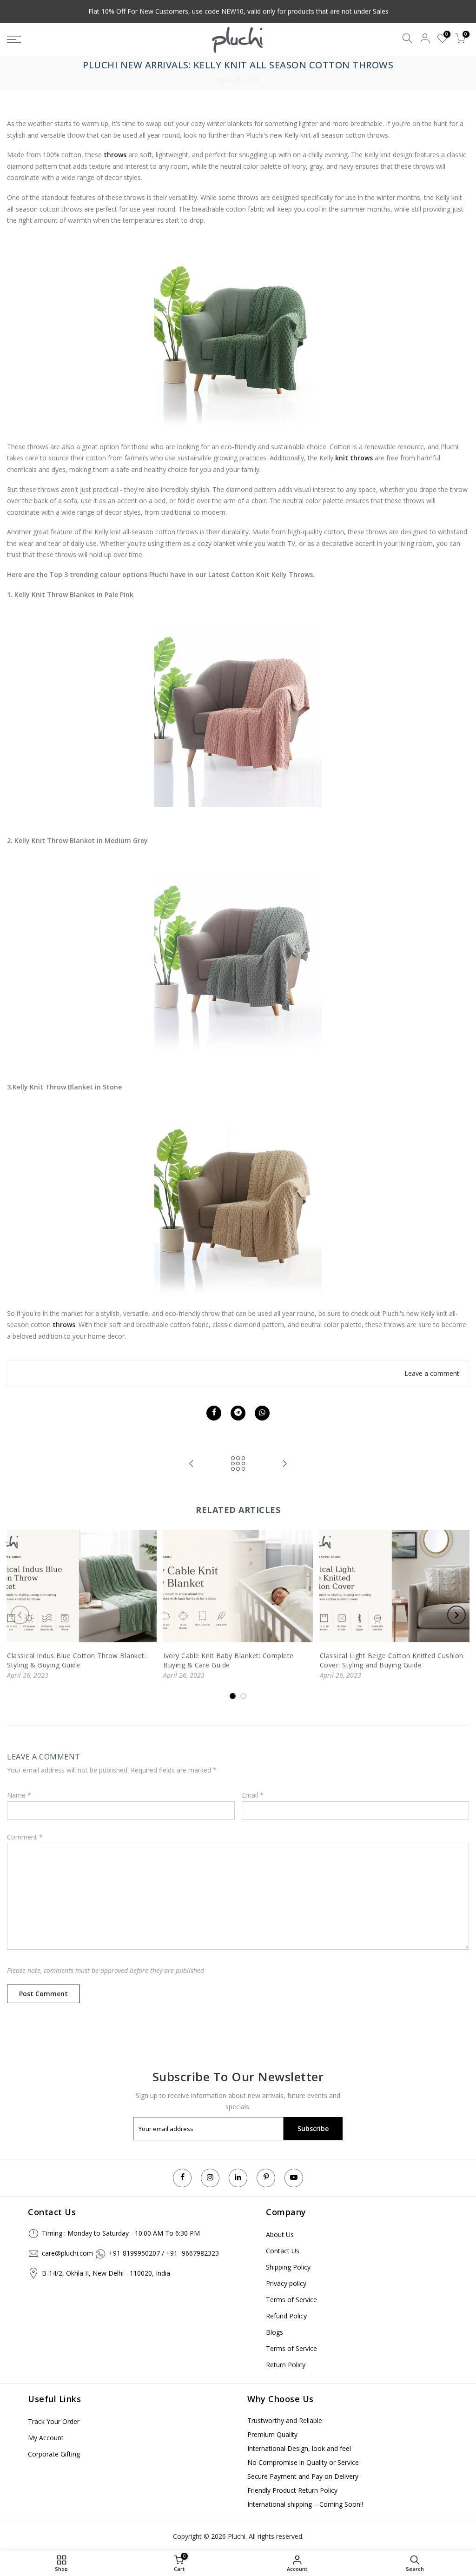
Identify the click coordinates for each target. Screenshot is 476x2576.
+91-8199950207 (134, 2253)
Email (253, 1795)
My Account (46, 2438)
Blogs (274, 2332)
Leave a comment (432, 1373)
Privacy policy (286, 2283)
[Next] (456, 1615)
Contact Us (283, 2251)
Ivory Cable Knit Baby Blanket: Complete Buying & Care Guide (228, 1660)
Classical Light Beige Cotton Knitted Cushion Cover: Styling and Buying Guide (392, 1660)
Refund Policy (286, 2316)
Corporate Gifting (54, 2454)
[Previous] (20, 1615)
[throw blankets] (238, 334)
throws (64, 1325)
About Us (280, 2234)
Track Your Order (54, 2421)
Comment (25, 1837)
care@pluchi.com (67, 2253)
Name (19, 1795)
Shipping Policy (288, 2267)
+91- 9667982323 (192, 2253)
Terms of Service (291, 2300)
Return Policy (286, 2365)
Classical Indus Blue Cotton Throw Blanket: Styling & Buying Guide (76, 1660)
